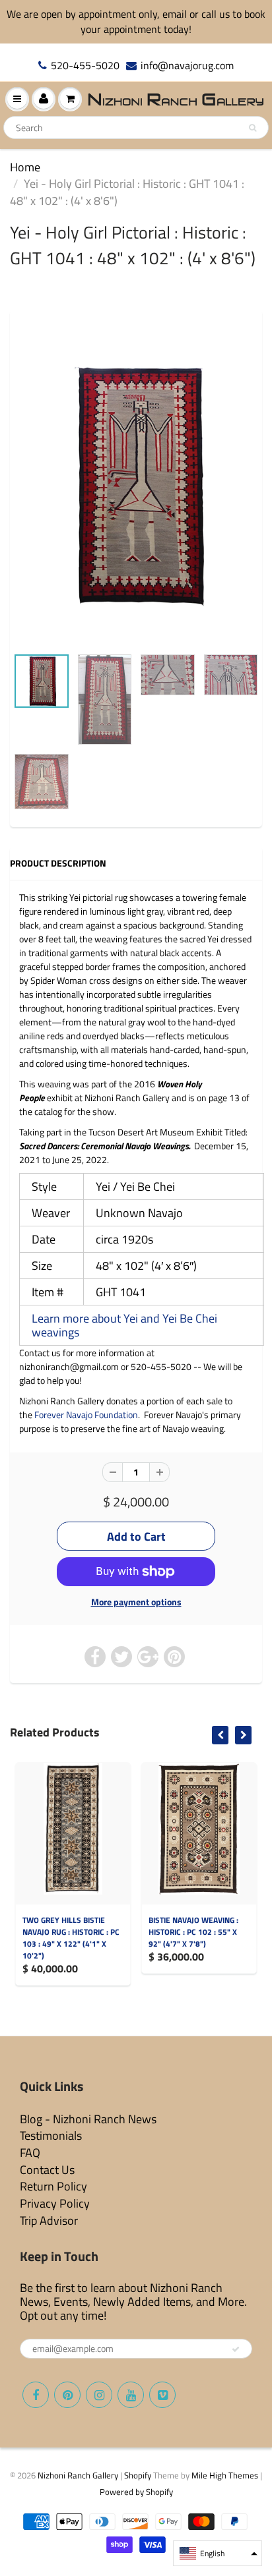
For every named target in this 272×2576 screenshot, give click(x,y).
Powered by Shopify (136, 2492)
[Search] (253, 128)
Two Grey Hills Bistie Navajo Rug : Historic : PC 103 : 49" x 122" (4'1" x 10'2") (71, 1938)
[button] (218, 2553)
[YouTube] (131, 2395)
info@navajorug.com (187, 66)
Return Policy (53, 2186)
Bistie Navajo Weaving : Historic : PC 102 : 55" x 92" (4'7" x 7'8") (193, 1932)
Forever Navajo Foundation (86, 1415)
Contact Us (47, 2170)
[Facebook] (36, 2395)
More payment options (136, 1602)
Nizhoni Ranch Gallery (78, 2475)
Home (25, 167)
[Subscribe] (236, 2349)
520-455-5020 (85, 66)
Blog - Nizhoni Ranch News (88, 2119)
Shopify (138, 2475)
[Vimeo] (162, 2395)
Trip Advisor (49, 2220)
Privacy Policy (55, 2203)
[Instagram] (99, 2395)
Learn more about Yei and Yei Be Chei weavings (124, 1325)
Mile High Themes (225, 2475)
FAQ (30, 2153)
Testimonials (51, 2135)
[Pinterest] (67, 2395)
